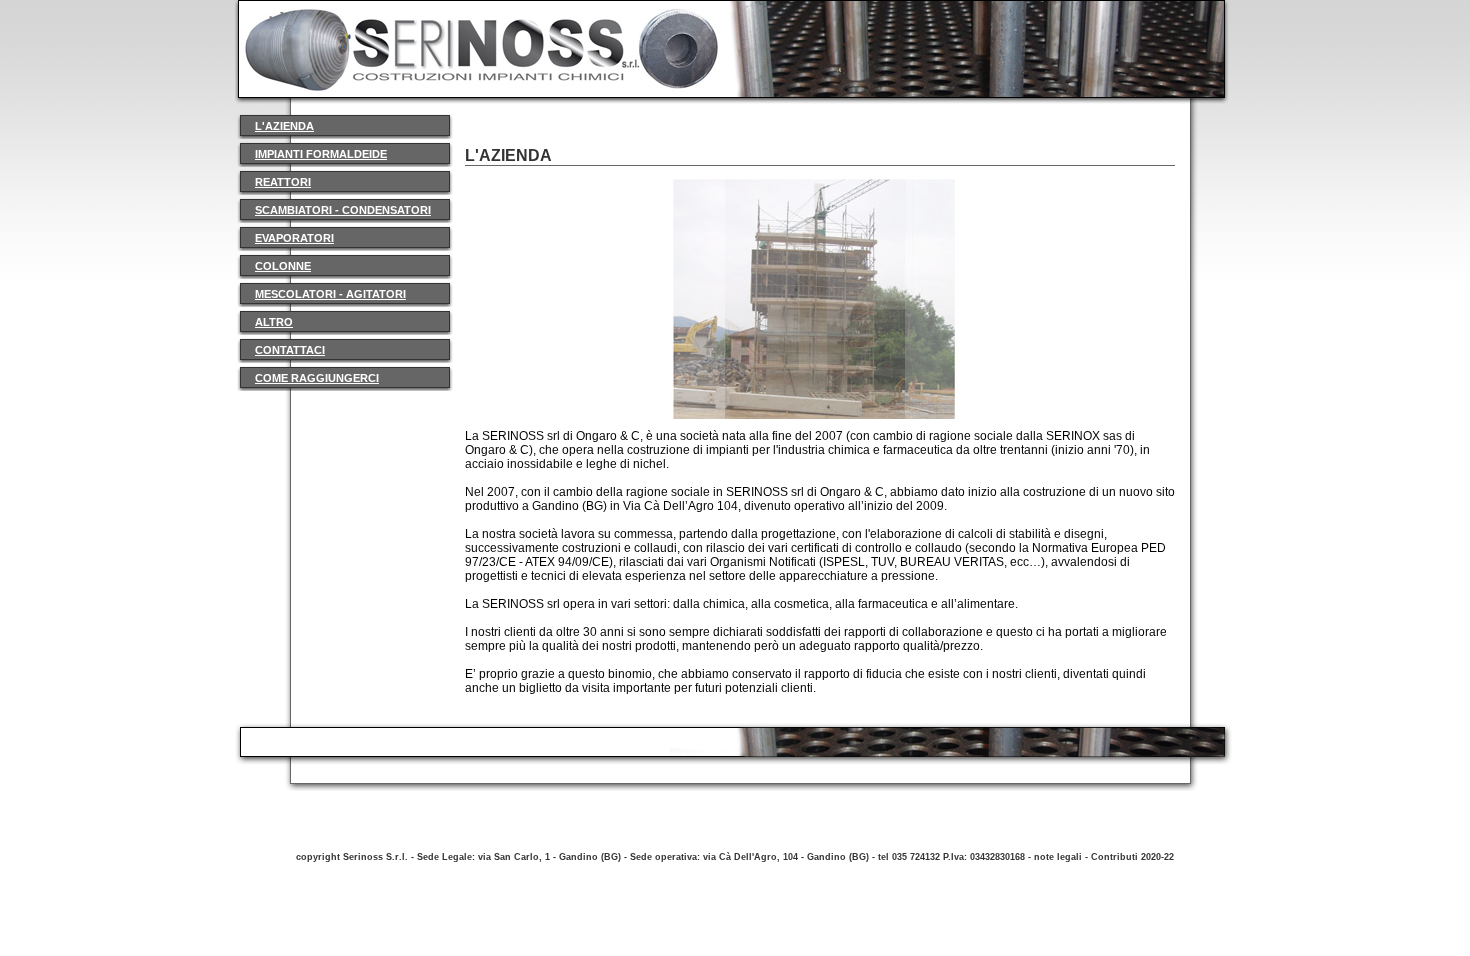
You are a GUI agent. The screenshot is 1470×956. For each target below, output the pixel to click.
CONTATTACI (290, 350)
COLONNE (283, 266)
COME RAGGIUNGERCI (317, 378)
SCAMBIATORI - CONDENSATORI (343, 210)
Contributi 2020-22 (1132, 857)
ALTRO (274, 322)
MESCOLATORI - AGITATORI (330, 294)
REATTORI (283, 182)
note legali (1058, 857)
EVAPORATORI (294, 238)
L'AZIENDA (284, 126)
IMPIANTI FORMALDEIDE (321, 154)
